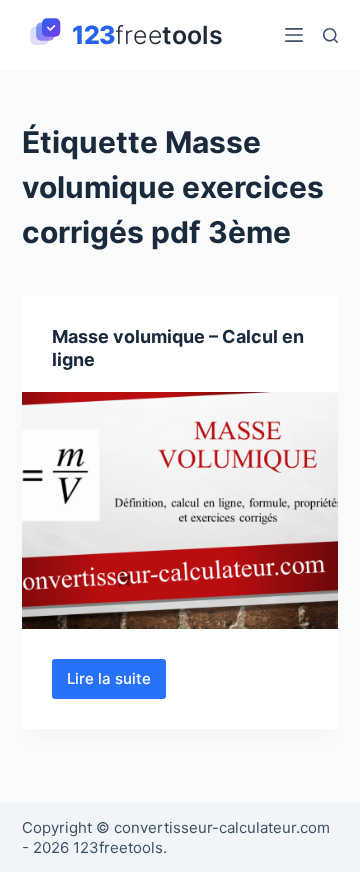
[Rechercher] (330, 35)
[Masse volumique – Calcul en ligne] (180, 511)
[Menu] (294, 35)
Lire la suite (116, 684)
